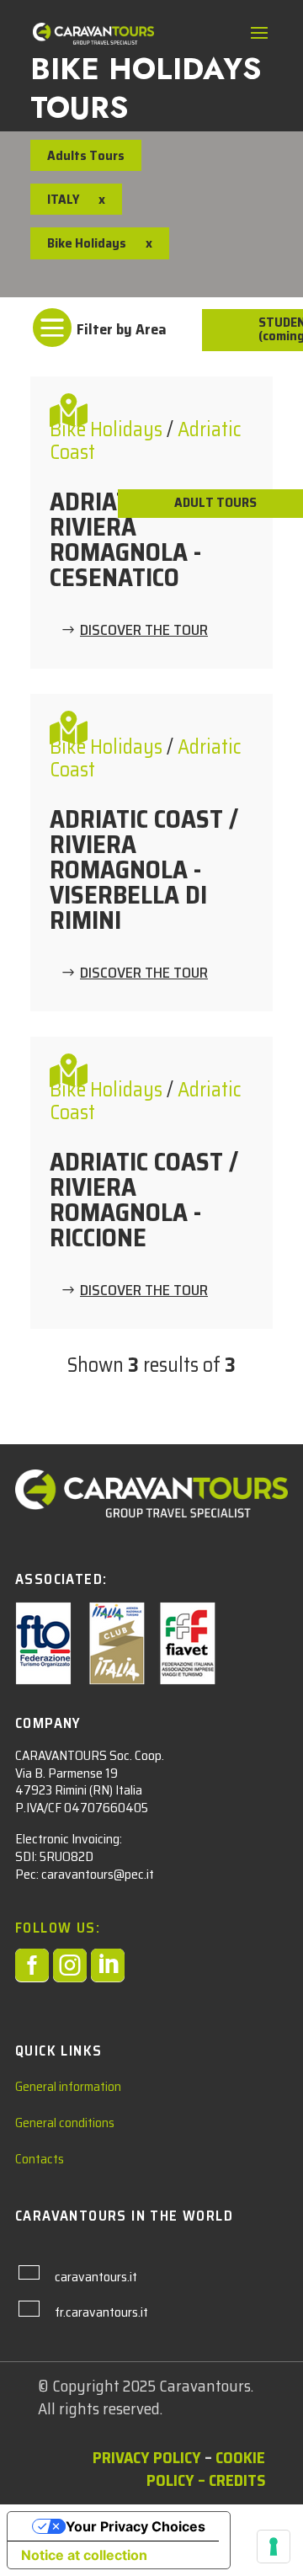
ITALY (63, 199)
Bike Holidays (108, 429)
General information (68, 2086)
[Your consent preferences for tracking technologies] (274, 2547)
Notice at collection (84, 2555)
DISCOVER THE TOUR (144, 630)
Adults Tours (86, 155)
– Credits (231, 2480)
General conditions (65, 2123)
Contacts (40, 2159)
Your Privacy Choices (136, 2526)
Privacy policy (147, 2457)
